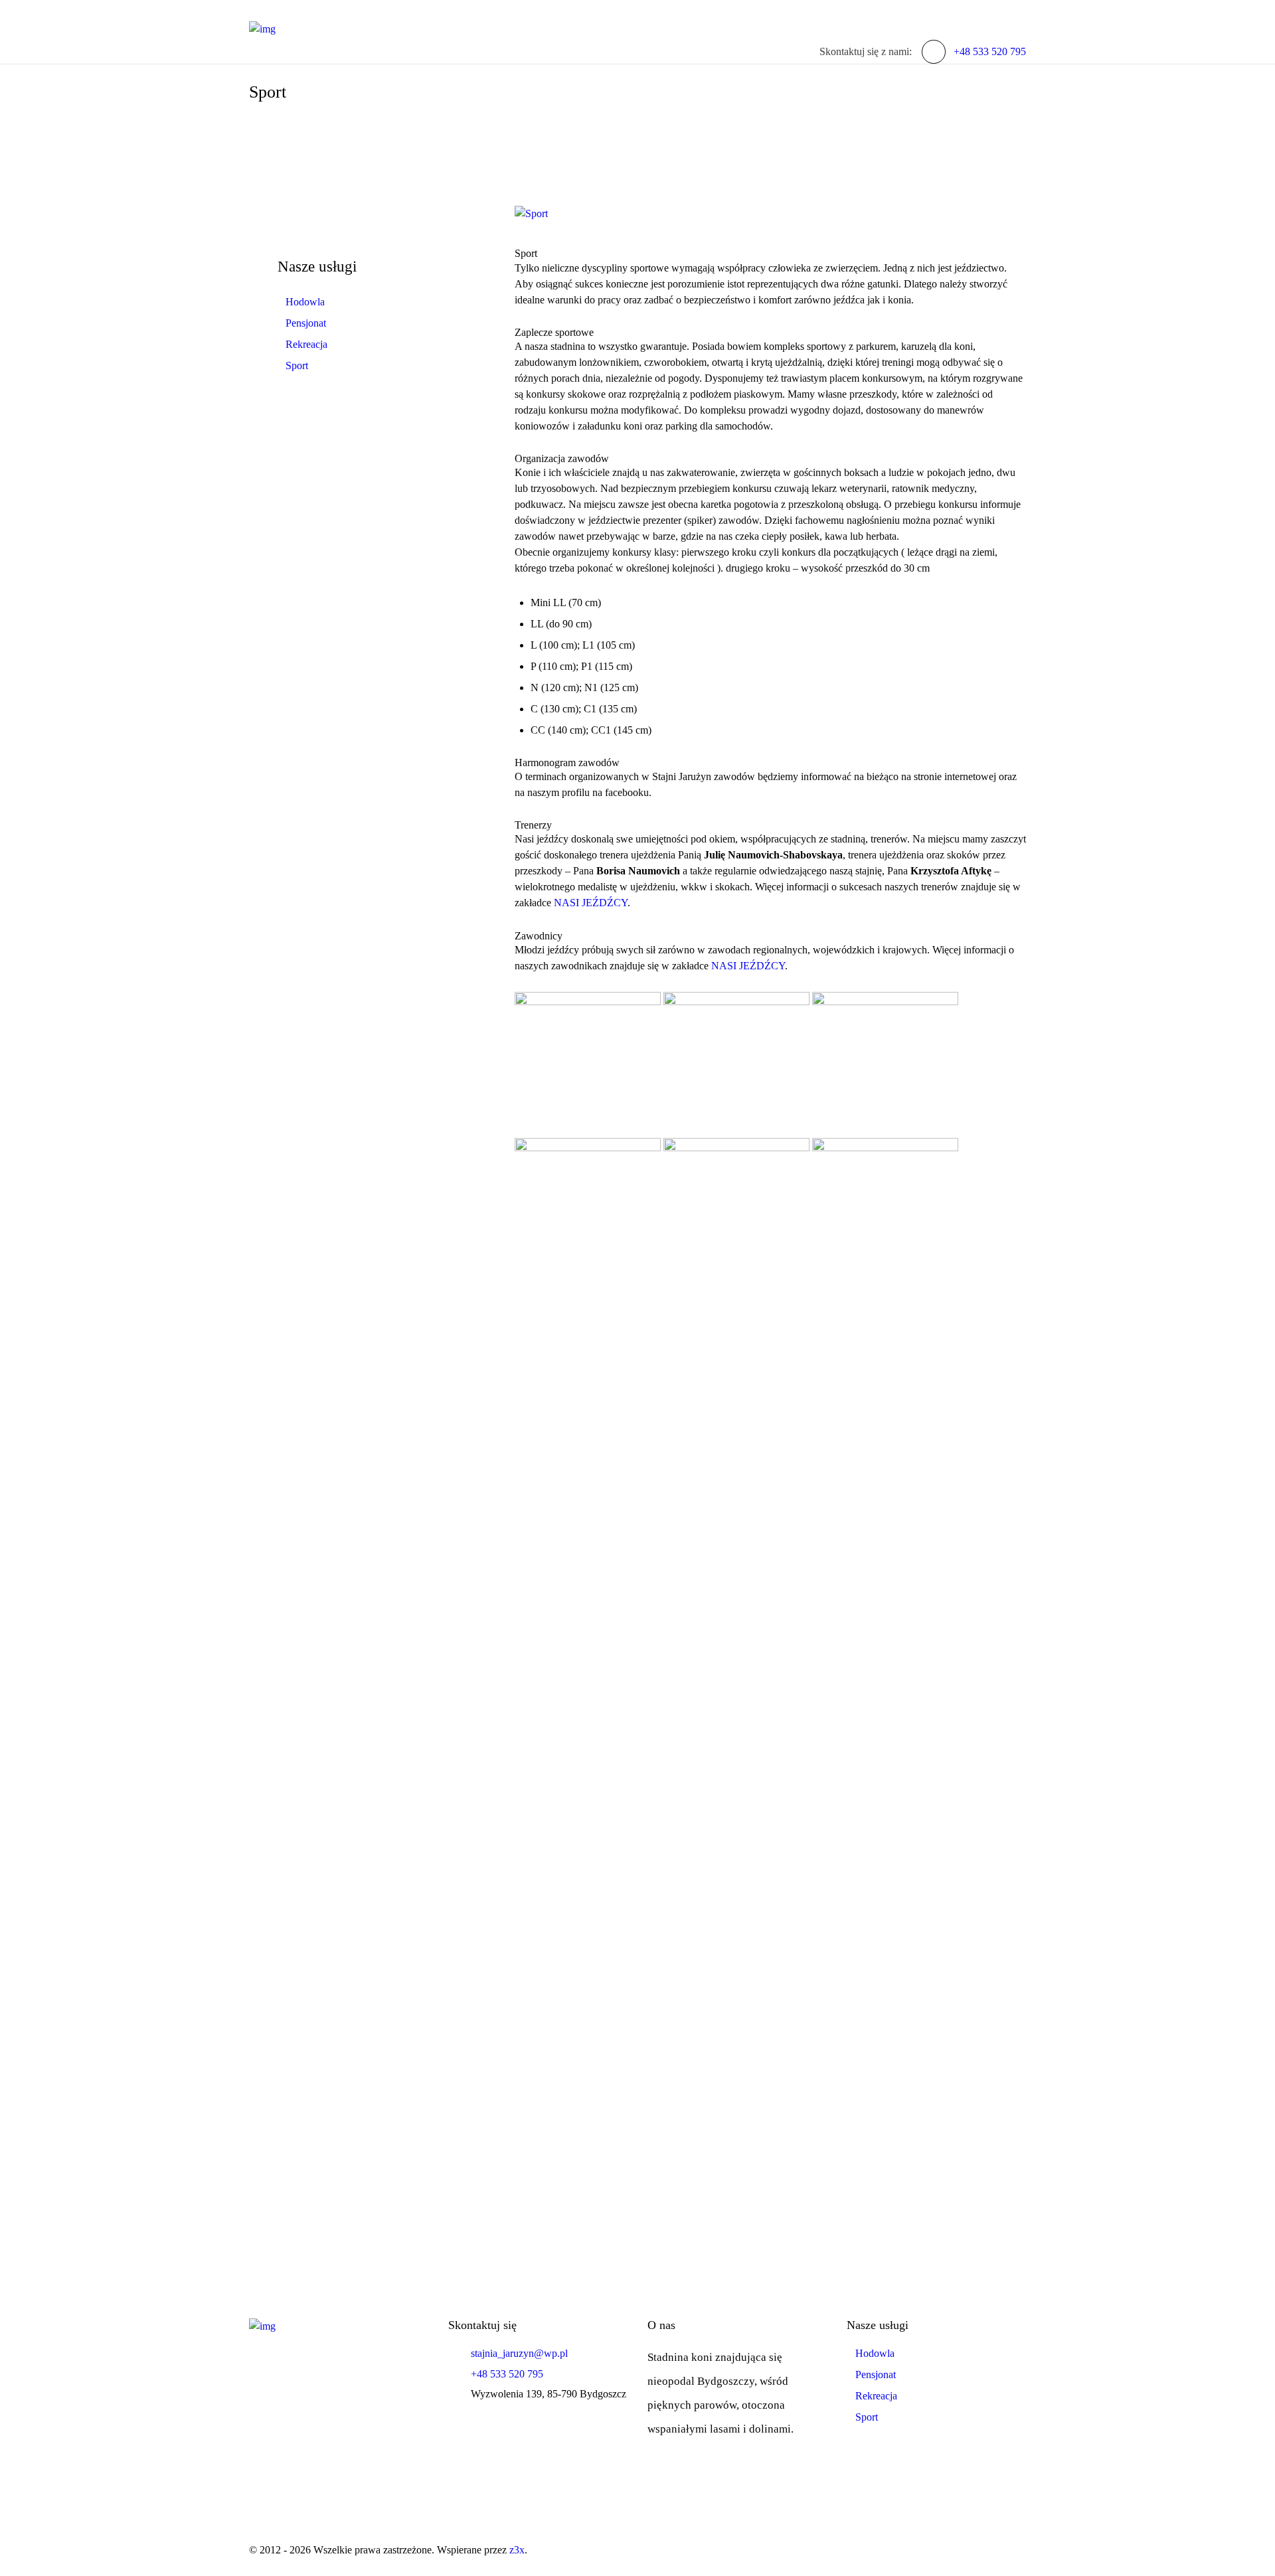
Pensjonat (306, 323)
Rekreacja (306, 344)
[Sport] (770, 214)
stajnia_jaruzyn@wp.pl (519, 2353)
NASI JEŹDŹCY (591, 903)
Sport (297, 365)
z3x (517, 2550)
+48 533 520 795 (990, 51)
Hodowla (305, 302)
